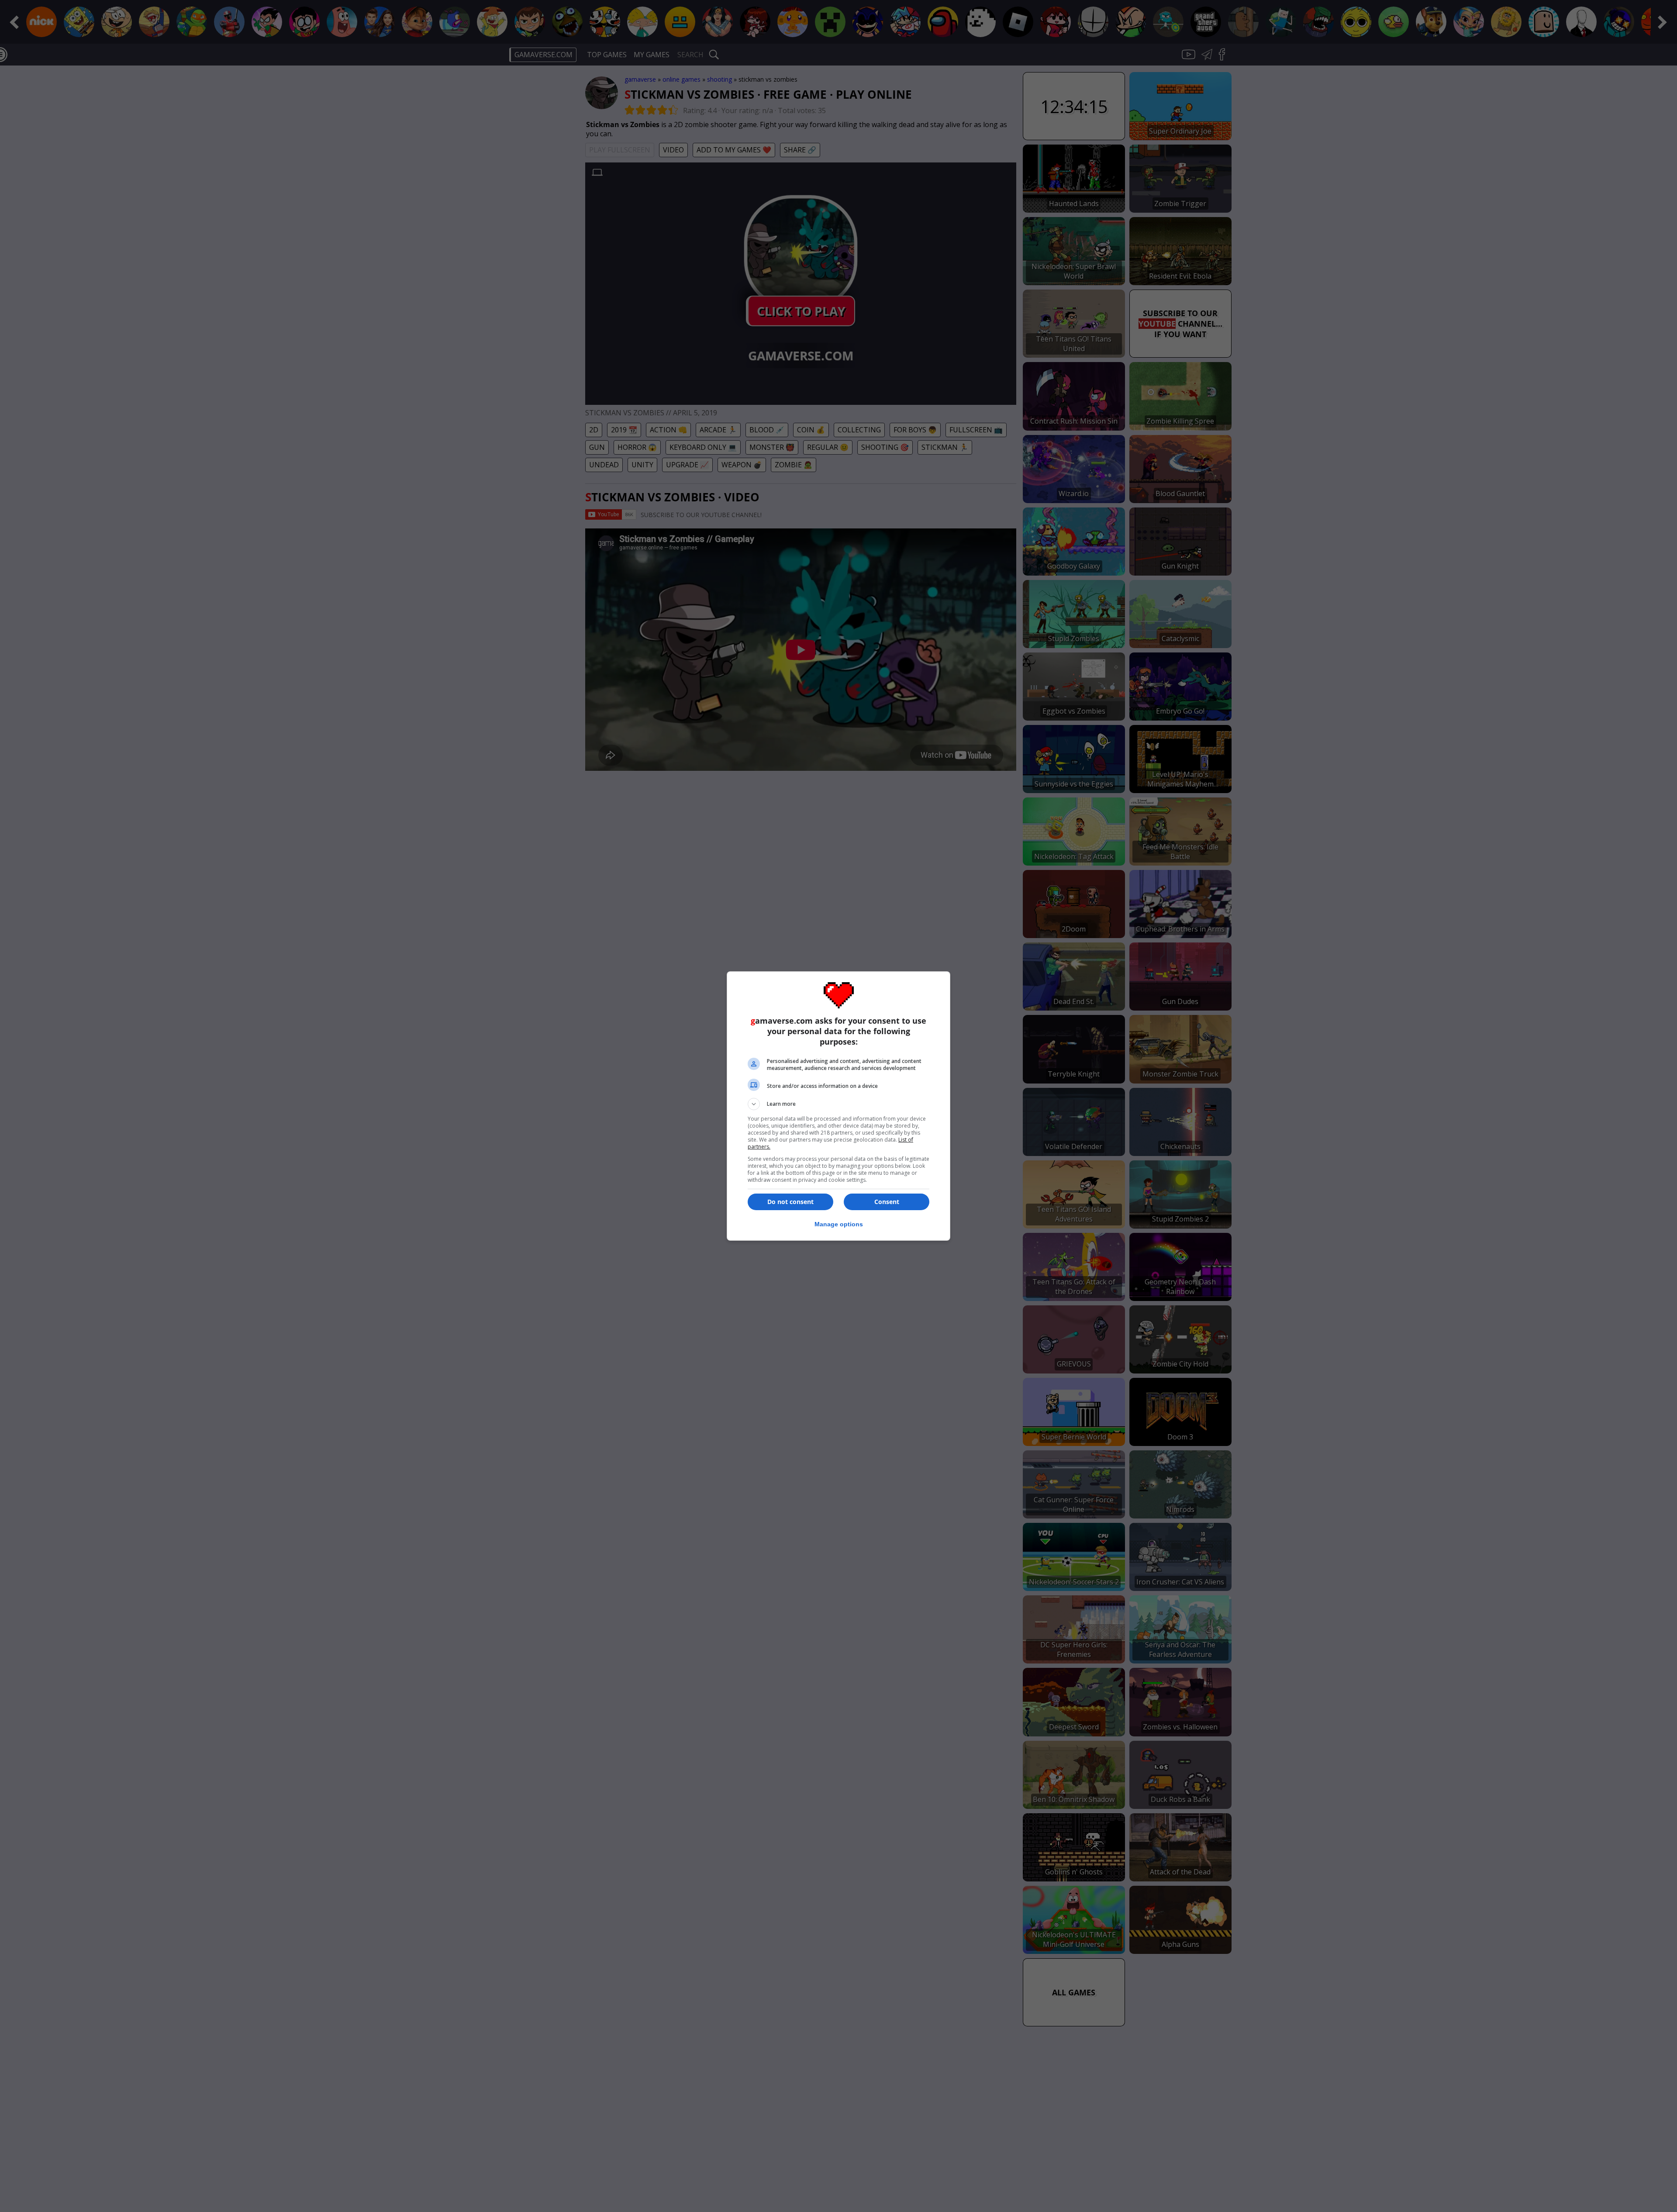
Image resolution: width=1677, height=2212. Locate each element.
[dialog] (838, 1106)
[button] (838, 1104)
